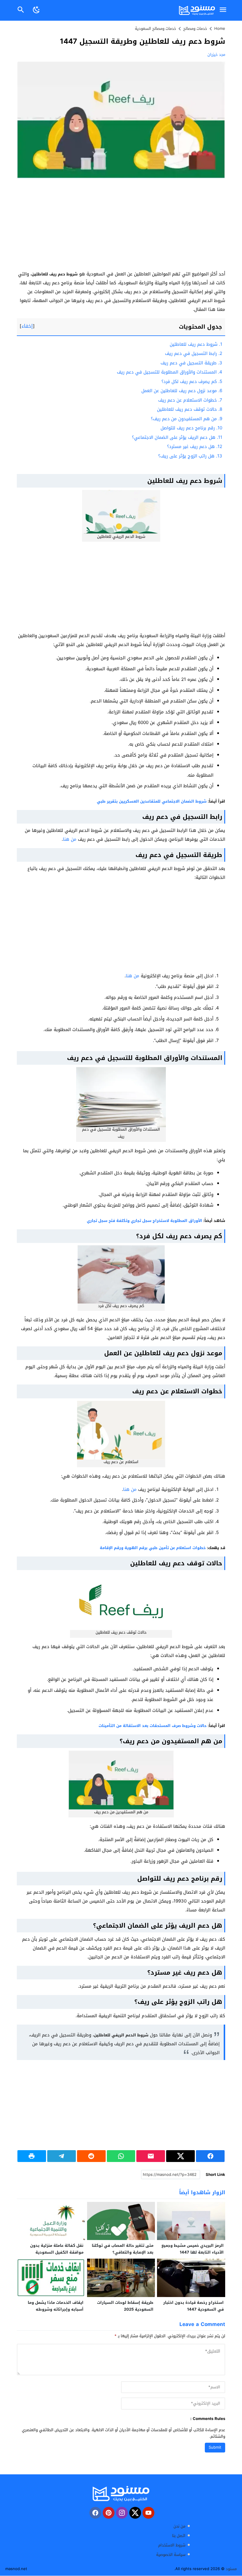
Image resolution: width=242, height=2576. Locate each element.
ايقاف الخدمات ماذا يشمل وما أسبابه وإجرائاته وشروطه (56, 2306)
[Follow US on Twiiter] (135, 2513)
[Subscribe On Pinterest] (109, 2513)
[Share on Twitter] (180, 2156)
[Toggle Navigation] (223, 10)
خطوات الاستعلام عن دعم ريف (190, 400)
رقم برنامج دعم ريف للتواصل (191, 428)
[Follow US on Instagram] (122, 2513)
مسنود (231, 2569)
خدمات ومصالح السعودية (156, 29)
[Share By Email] (151, 2156)
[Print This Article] (32, 2156)
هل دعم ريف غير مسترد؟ (195, 447)
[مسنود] (121, 2494)
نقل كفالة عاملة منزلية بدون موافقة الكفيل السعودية (57, 2249)
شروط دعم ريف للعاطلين (196, 344)
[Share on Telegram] (62, 2156)
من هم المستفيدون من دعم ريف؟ (187, 419)
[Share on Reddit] (91, 2156)
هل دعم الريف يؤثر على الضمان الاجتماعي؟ (177, 437)
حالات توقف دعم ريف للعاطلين (190, 409)
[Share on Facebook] (210, 2156)
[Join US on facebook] (95, 2513)
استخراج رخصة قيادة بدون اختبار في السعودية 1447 (193, 2306)
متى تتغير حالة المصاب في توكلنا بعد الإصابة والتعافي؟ (123, 2249)
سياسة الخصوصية (171, 2555)
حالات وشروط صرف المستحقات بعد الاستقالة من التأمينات (153, 1726)
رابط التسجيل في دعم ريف (194, 353)
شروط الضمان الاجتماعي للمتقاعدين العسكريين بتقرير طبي (152, 801)
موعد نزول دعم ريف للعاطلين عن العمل (182, 391)
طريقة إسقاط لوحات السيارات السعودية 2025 (125, 2306)
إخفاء (27, 326)
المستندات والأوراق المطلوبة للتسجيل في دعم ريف (170, 372)
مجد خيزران (216, 55)
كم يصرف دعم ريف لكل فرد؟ (192, 382)
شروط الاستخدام (172, 2545)
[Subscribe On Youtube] (148, 2513)
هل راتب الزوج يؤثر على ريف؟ (190, 456)
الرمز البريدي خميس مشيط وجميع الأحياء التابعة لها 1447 (193, 2249)
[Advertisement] (121, 226)
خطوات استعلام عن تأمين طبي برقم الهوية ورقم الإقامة (153, 1548)
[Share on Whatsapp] (121, 2156)
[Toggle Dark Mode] (36, 10)
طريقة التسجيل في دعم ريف (191, 363)
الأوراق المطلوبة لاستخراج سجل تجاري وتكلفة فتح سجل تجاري (144, 1221)
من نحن (179, 2527)
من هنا (70, 839)
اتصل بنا (179, 2536)
